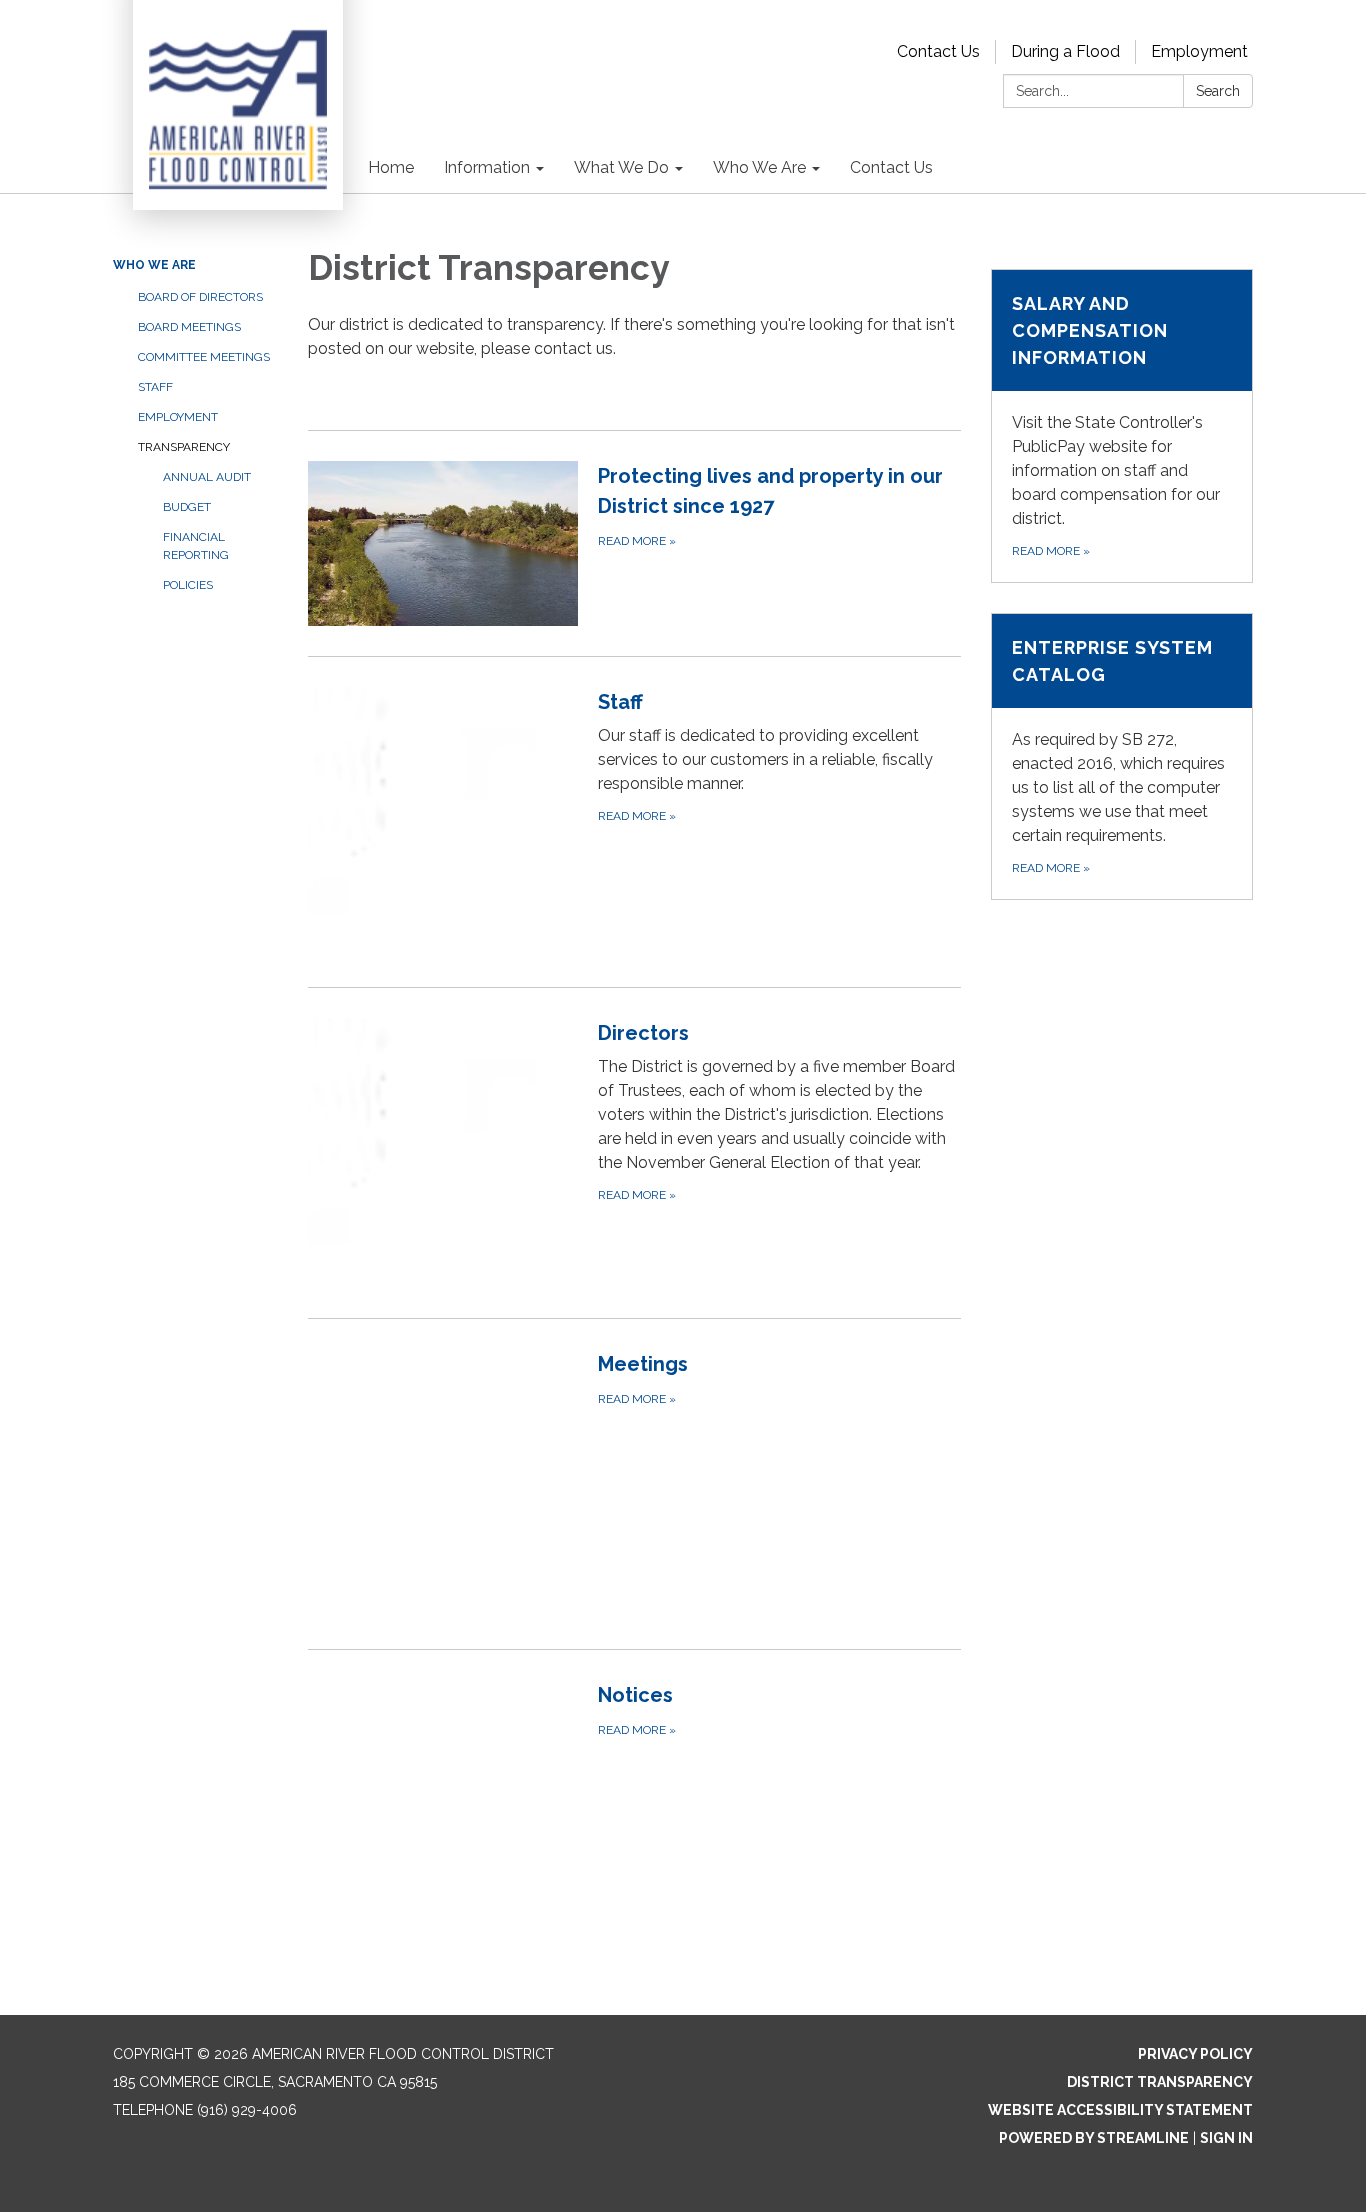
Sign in (1226, 2138)
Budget (187, 507)
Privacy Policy (1195, 2054)
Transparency (184, 447)
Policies (188, 585)
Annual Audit (207, 477)
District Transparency (1160, 2082)
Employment (1199, 51)
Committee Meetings (204, 357)
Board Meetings (189, 327)
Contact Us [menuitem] (891, 167)
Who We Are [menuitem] (759, 167)
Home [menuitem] (391, 167)
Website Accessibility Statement (1120, 2110)
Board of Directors (200, 297)
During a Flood (1065, 51)
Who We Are (154, 265)
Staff (155, 387)
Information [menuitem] (487, 167)
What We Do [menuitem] (621, 167)
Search (1218, 91)
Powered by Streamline (1094, 2138)
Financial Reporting (196, 546)
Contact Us (938, 51)
